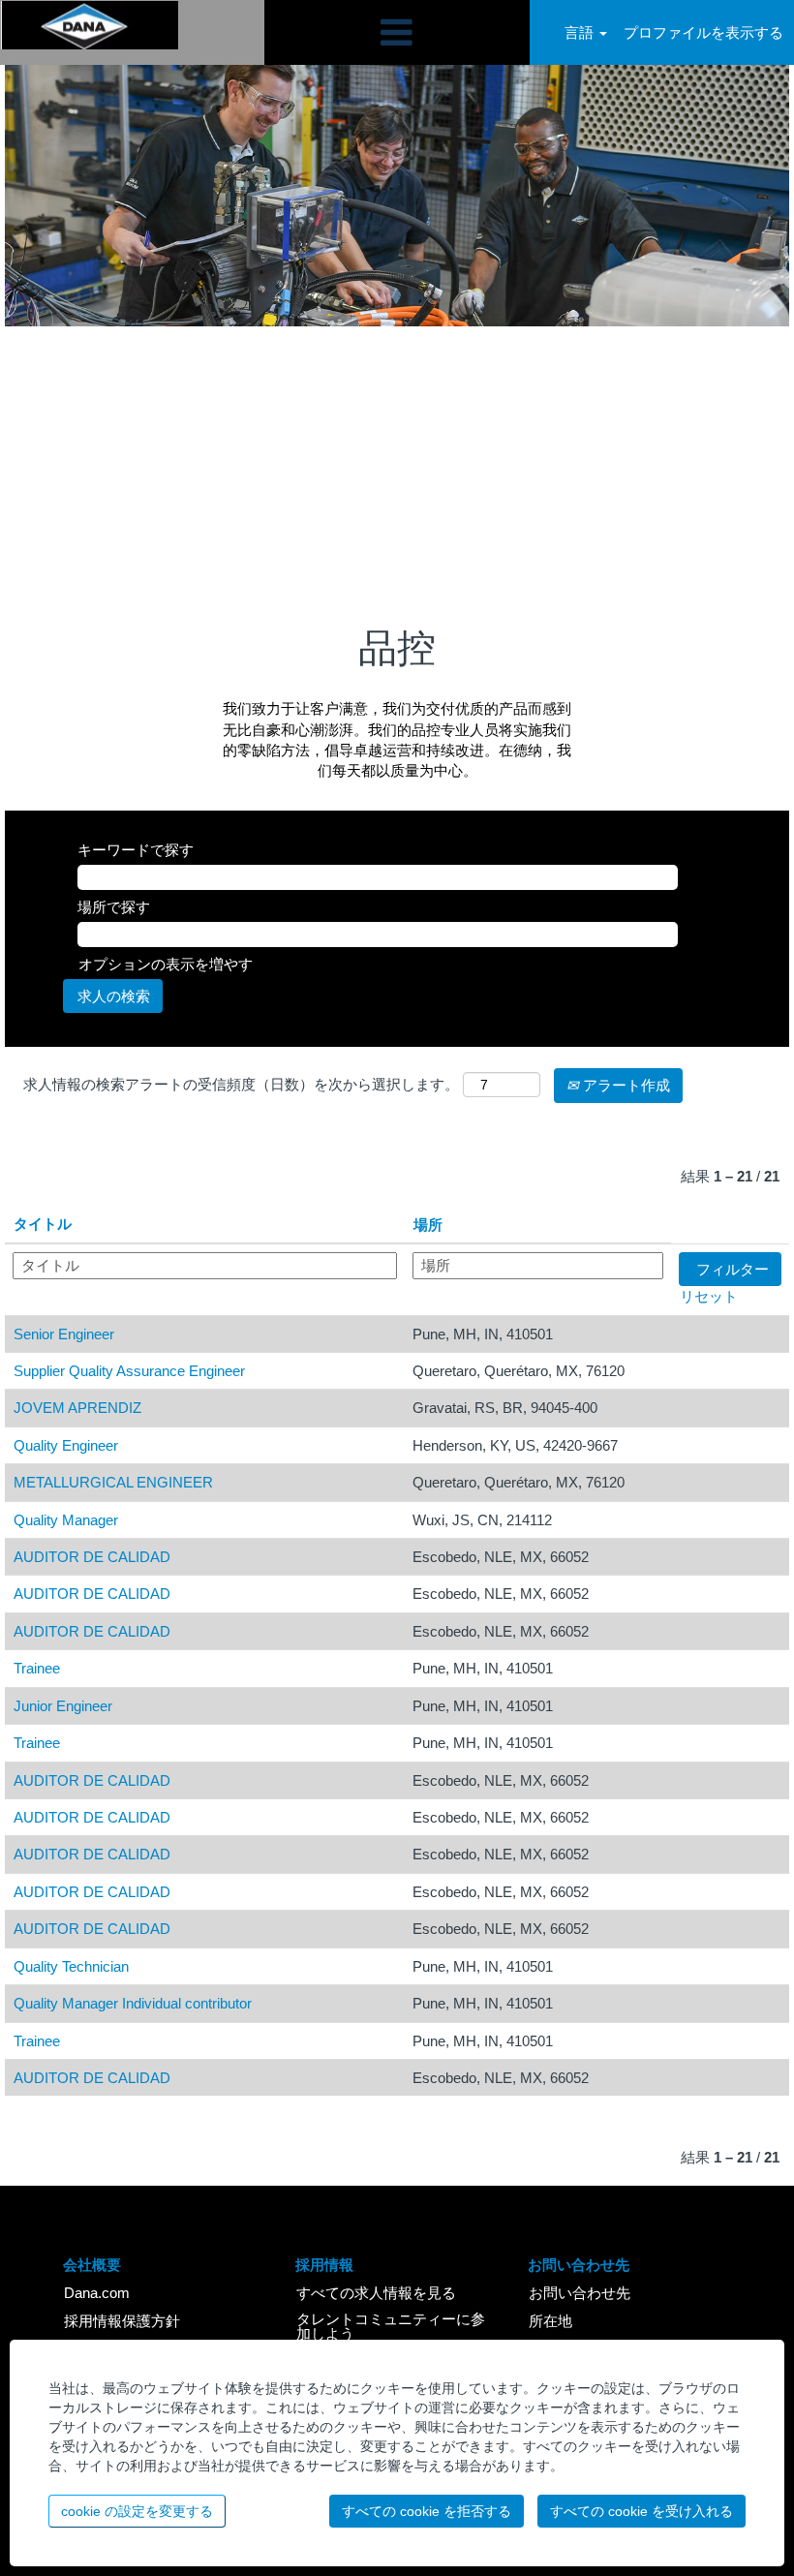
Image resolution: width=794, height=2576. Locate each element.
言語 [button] (581, 32)
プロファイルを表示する (703, 32)
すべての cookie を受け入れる (641, 2511)
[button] (397, 32)
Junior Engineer (63, 1706)
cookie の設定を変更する (137, 2511)
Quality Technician (71, 1966)
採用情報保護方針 (122, 2321)
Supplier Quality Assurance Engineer (129, 1371)
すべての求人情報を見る (376, 2293)
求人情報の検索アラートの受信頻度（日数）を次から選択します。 (241, 1084)
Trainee (37, 1668)
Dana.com (97, 2293)
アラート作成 (625, 1085)
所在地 (550, 2321)
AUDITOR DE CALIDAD (92, 1557)
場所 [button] (428, 1225)
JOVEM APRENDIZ (77, 1408)
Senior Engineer (64, 1334)
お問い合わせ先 (580, 2293)
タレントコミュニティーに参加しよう (391, 2326)
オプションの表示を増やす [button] (166, 964)
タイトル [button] (43, 1224)
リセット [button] (709, 1296)
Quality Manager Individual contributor (133, 2003)
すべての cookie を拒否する (427, 2511)
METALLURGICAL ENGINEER (113, 1482)
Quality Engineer (66, 1445)
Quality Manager (66, 1520)
